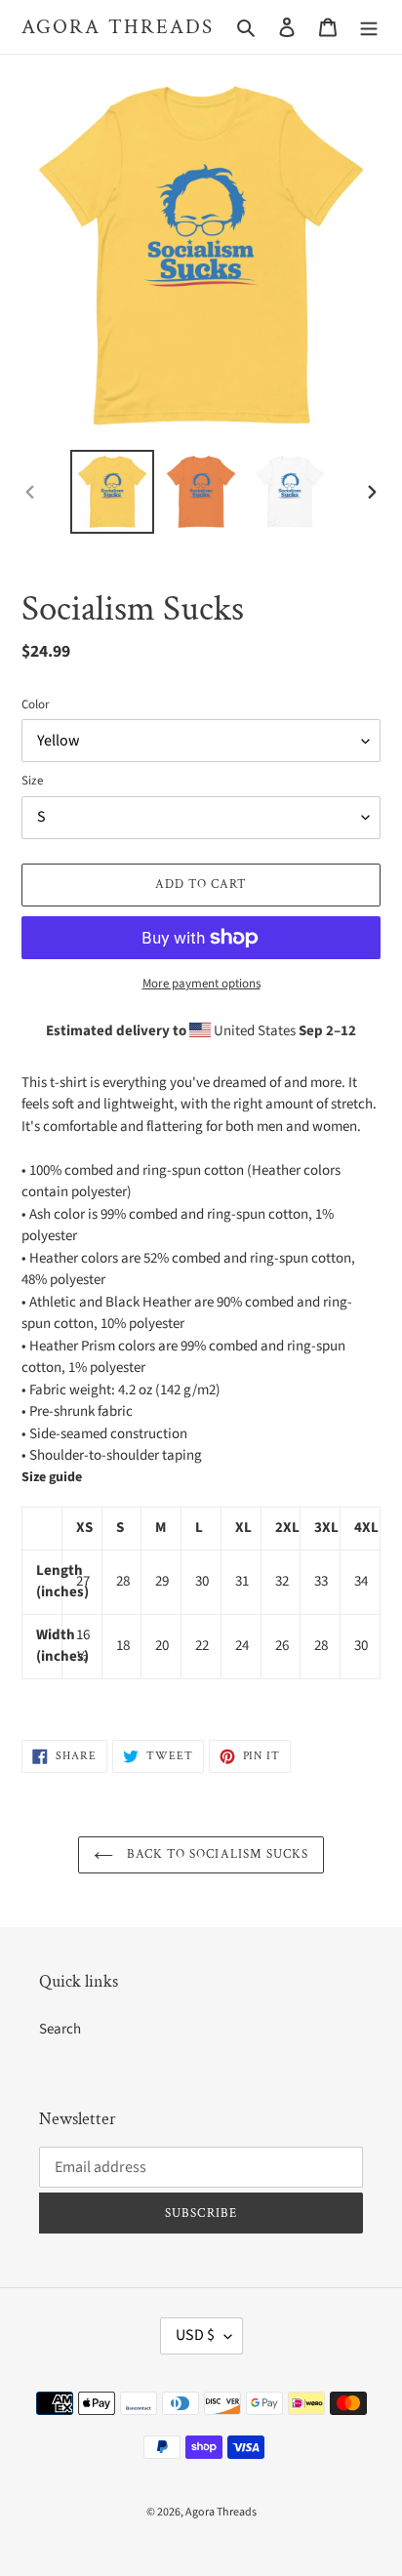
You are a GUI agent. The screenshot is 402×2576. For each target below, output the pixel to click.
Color (36, 704)
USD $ (195, 2335)
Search (60, 2029)
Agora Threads (118, 27)
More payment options (201, 984)
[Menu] (369, 27)
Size (32, 781)
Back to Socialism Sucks (216, 1854)
